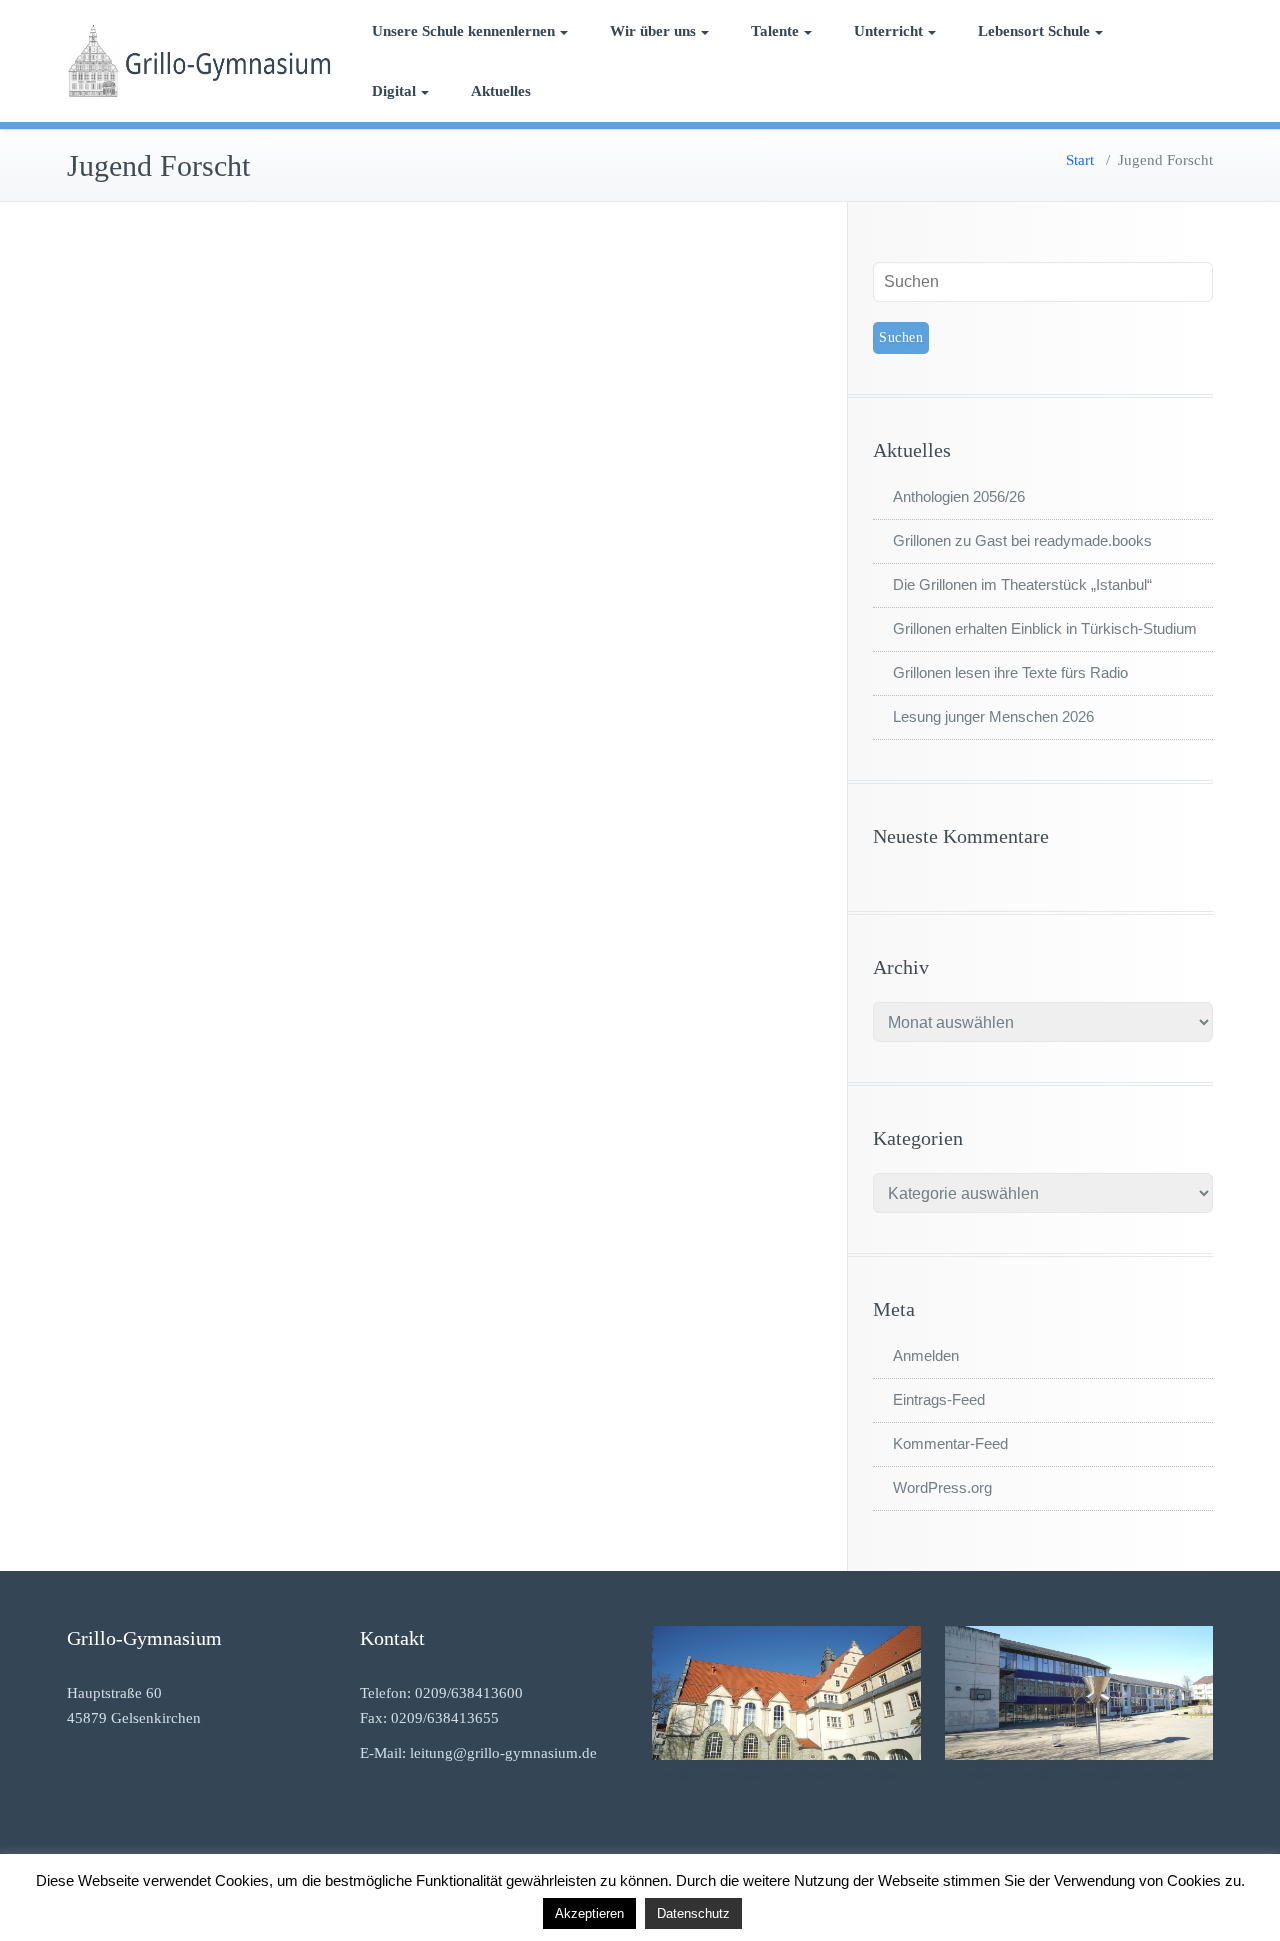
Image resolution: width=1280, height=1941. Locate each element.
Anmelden (926, 1355)
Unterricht (888, 31)
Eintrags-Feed (939, 1399)
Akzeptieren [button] (589, 1913)
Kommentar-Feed (950, 1443)
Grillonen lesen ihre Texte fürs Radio (1010, 672)
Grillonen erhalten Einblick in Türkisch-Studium (1045, 628)
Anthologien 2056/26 (959, 496)
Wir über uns (653, 31)
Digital (394, 91)
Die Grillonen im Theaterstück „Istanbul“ (1022, 584)
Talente (775, 31)
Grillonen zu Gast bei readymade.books (1022, 540)
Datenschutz (693, 1913)
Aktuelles (501, 91)
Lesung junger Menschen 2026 (993, 716)
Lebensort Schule (1034, 31)
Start (1080, 160)
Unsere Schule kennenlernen (463, 31)
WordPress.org (942, 1487)
